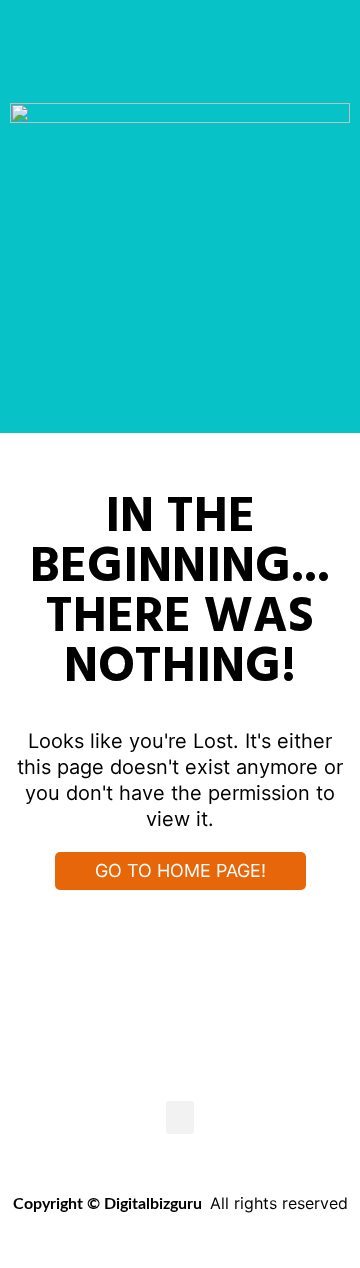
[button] (180, 1117)
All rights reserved (279, 1203)
